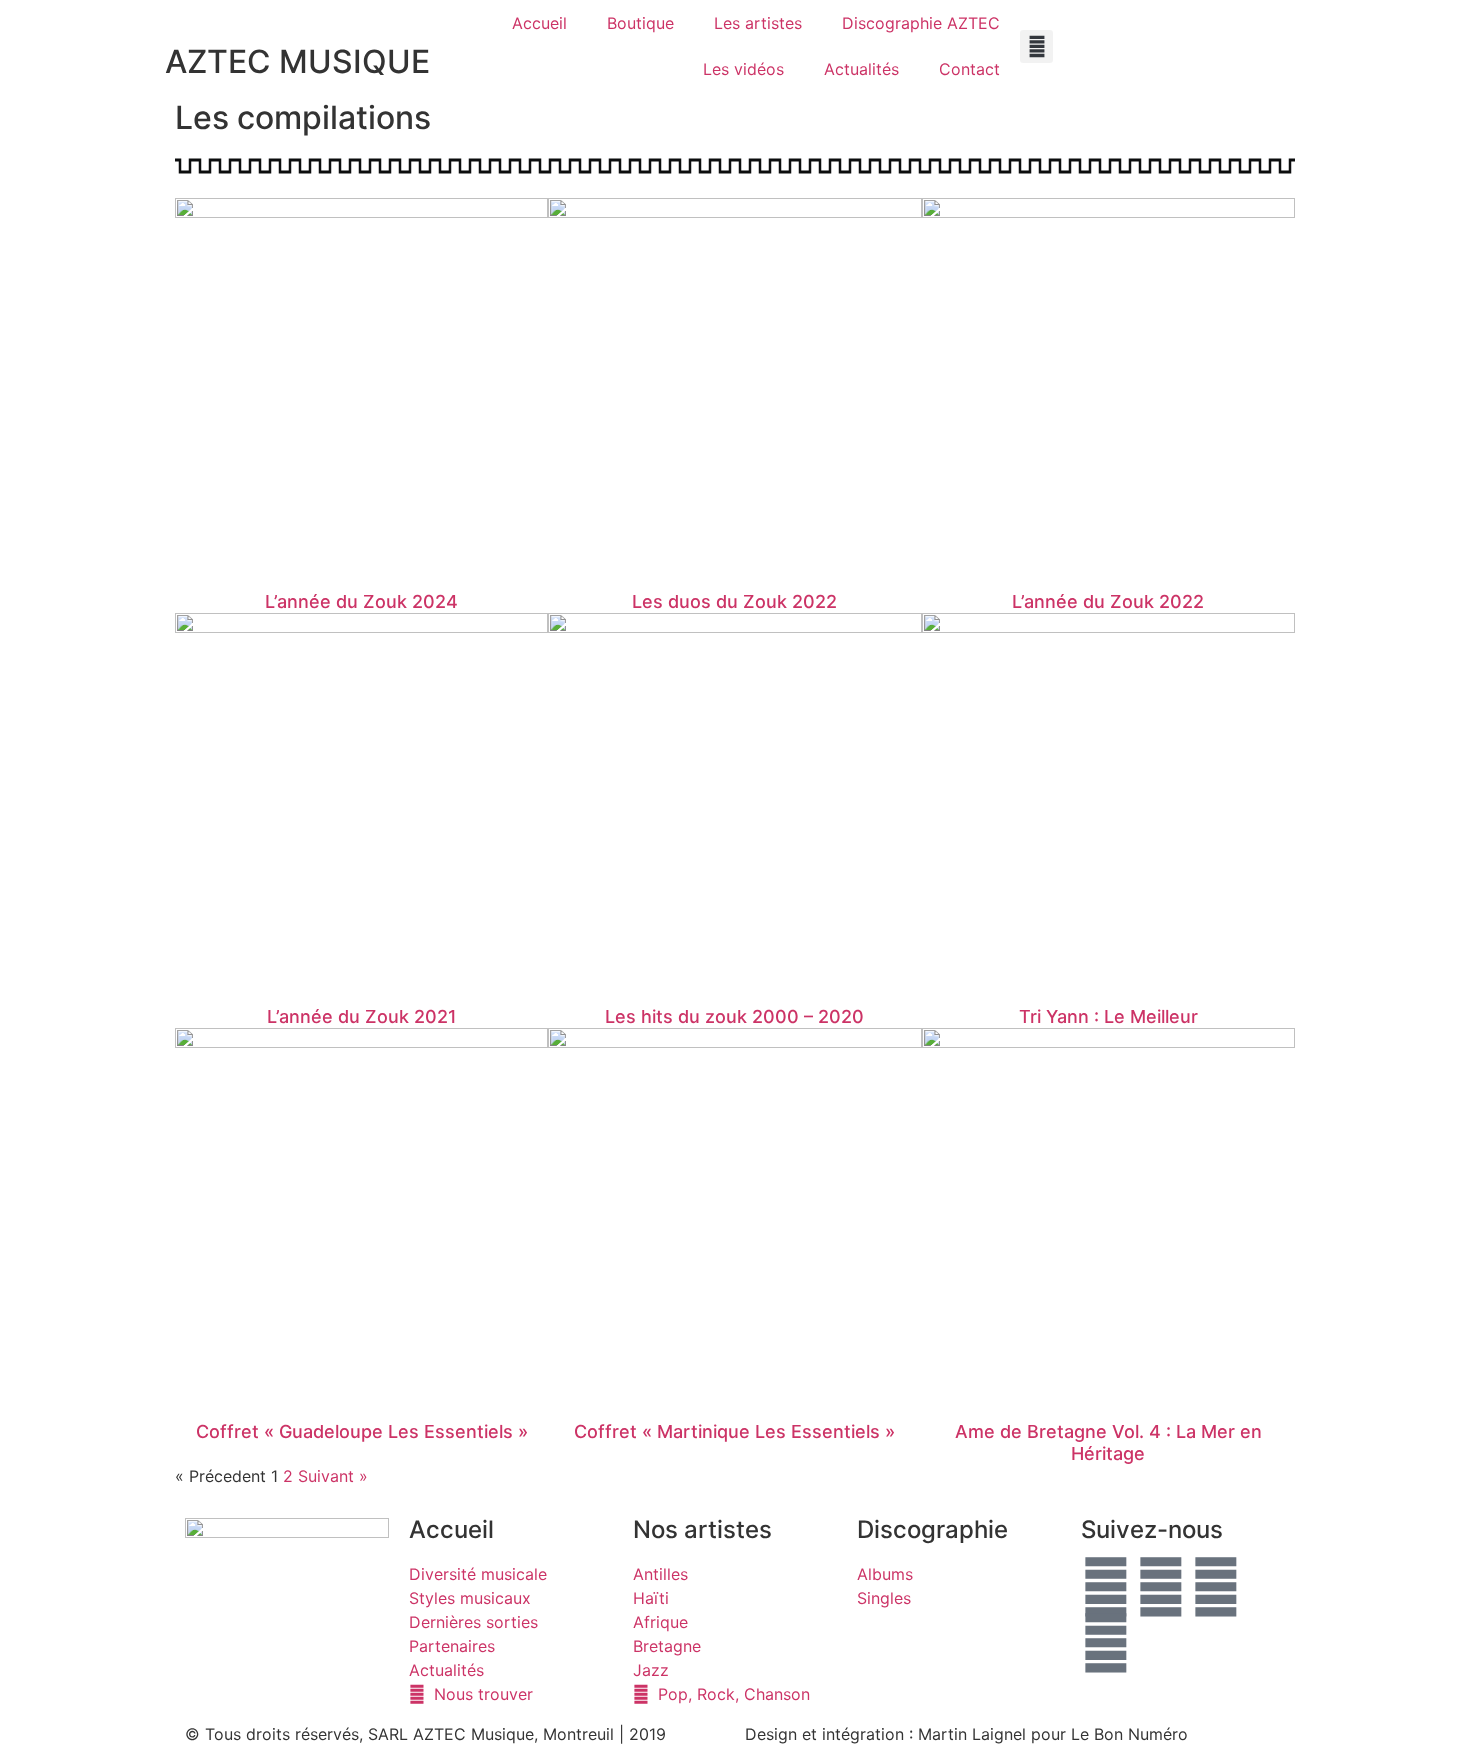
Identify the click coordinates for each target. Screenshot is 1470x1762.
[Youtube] (1216, 1587)
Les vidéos (743, 69)
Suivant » (333, 1476)
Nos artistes (702, 1529)
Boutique (640, 23)
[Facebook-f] (1106, 1587)
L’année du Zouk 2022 (1108, 601)
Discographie (932, 1529)
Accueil (539, 23)
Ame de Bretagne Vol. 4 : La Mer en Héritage (1108, 1442)
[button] (1036, 46)
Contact (969, 69)
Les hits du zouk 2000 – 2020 (734, 1016)
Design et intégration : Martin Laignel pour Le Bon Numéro (966, 1734)
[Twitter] (1161, 1587)
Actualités (861, 69)
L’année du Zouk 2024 (361, 601)
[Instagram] (1106, 1643)
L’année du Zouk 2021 (362, 1016)
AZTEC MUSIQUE (297, 61)
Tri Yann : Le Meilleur (1108, 1016)
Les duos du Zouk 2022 (734, 601)
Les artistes (758, 23)
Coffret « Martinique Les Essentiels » (734, 1431)
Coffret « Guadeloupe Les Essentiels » (362, 1431)
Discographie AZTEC (921, 23)
